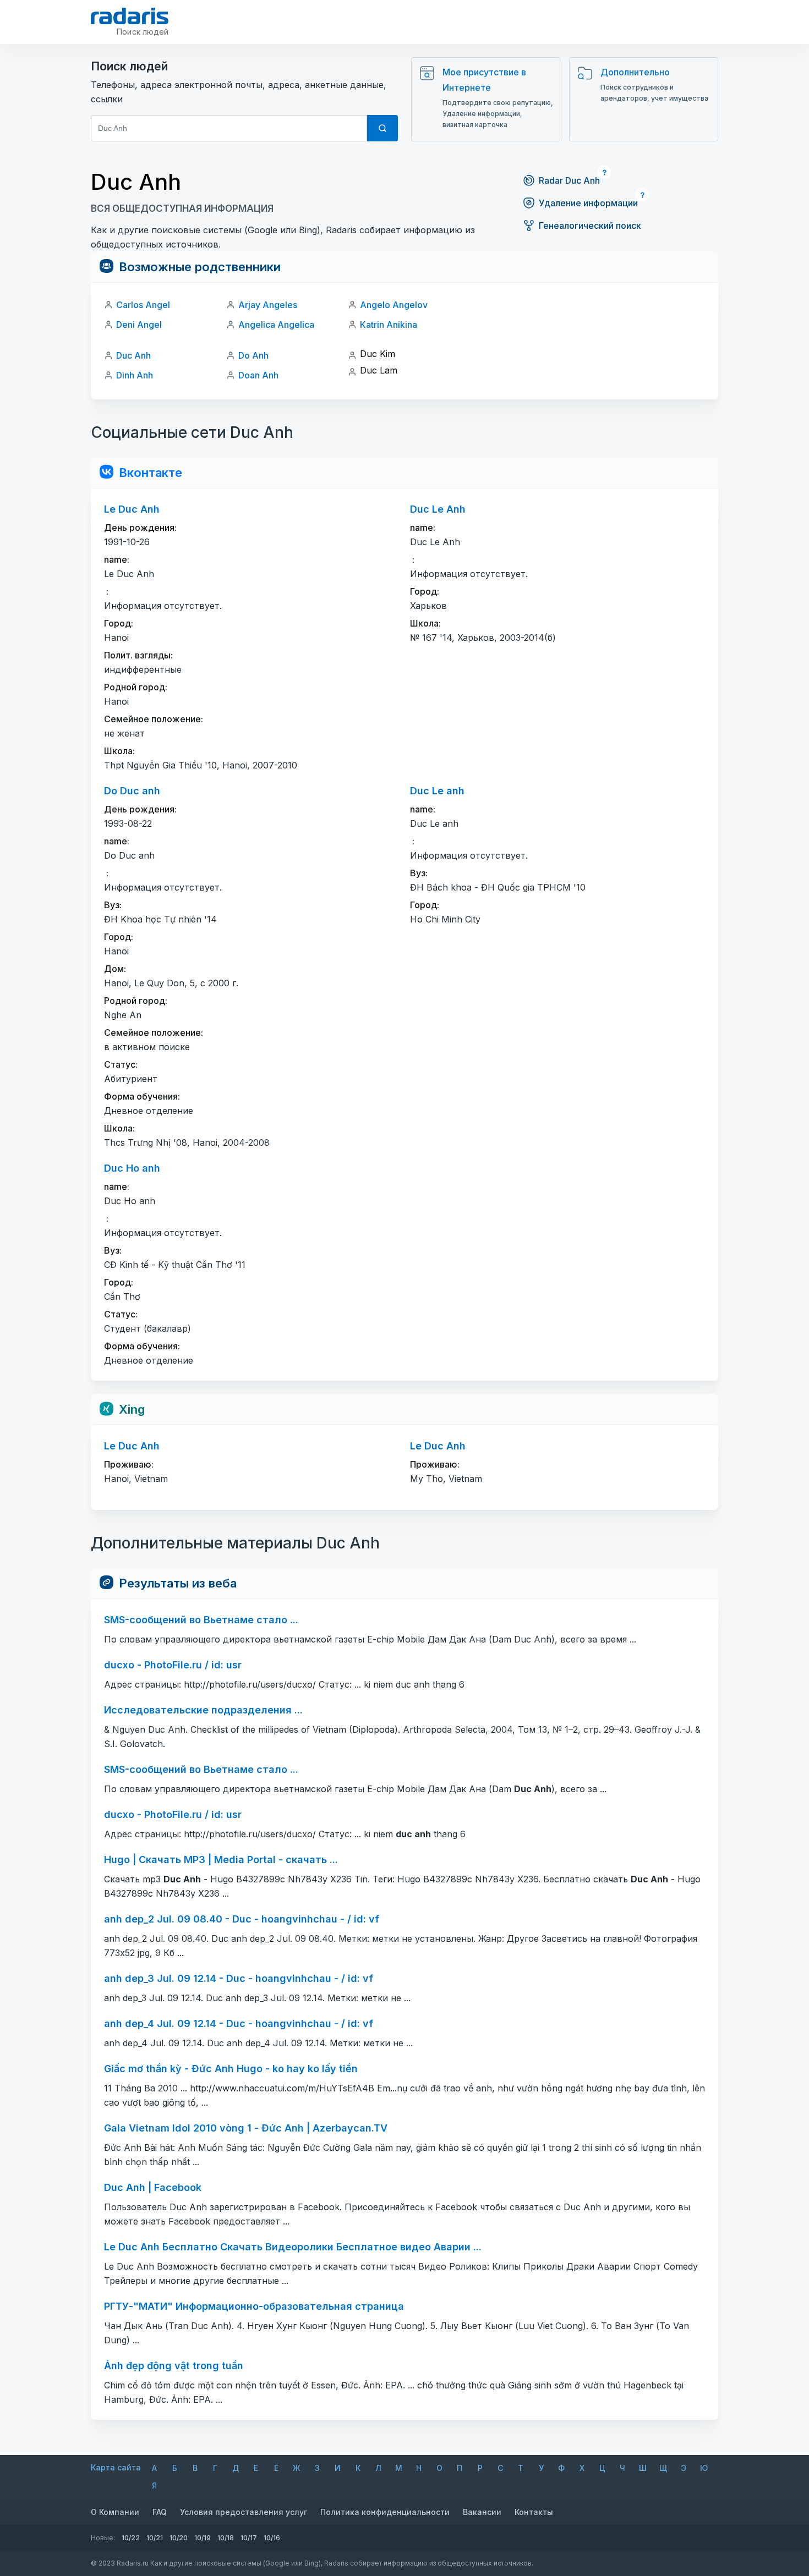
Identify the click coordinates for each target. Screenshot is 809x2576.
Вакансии (482, 2512)
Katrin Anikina (389, 325)
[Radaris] (130, 16)
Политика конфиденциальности (385, 2512)
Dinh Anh (135, 375)
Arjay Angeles (268, 305)
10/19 (203, 2538)
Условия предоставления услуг (244, 2512)
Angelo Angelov (394, 305)
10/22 (131, 2538)
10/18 (226, 2538)
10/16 (272, 2538)
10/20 (179, 2538)
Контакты (534, 2512)
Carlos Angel (143, 305)
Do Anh (253, 355)
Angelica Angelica (276, 325)
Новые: (103, 2538)
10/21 (155, 2538)
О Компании (115, 2512)
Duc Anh (133, 355)
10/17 (249, 2538)
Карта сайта (116, 2467)
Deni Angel (139, 325)
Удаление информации (588, 203)
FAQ (160, 2512)
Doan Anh (258, 375)
